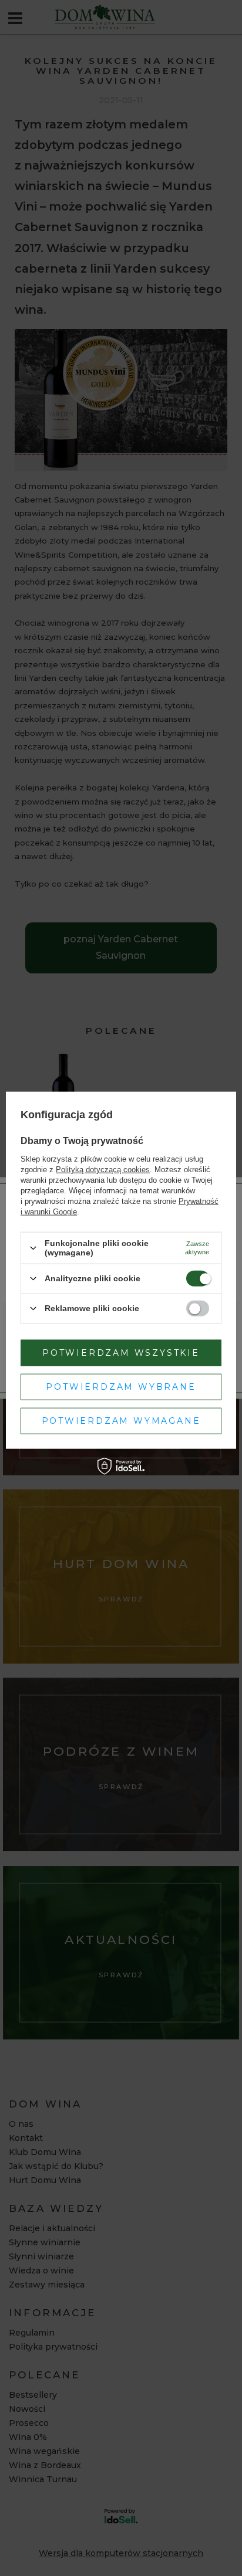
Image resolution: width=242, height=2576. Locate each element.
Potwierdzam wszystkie (121, 1353)
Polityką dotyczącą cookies (103, 1170)
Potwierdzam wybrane (121, 1387)
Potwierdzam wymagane (121, 1421)
